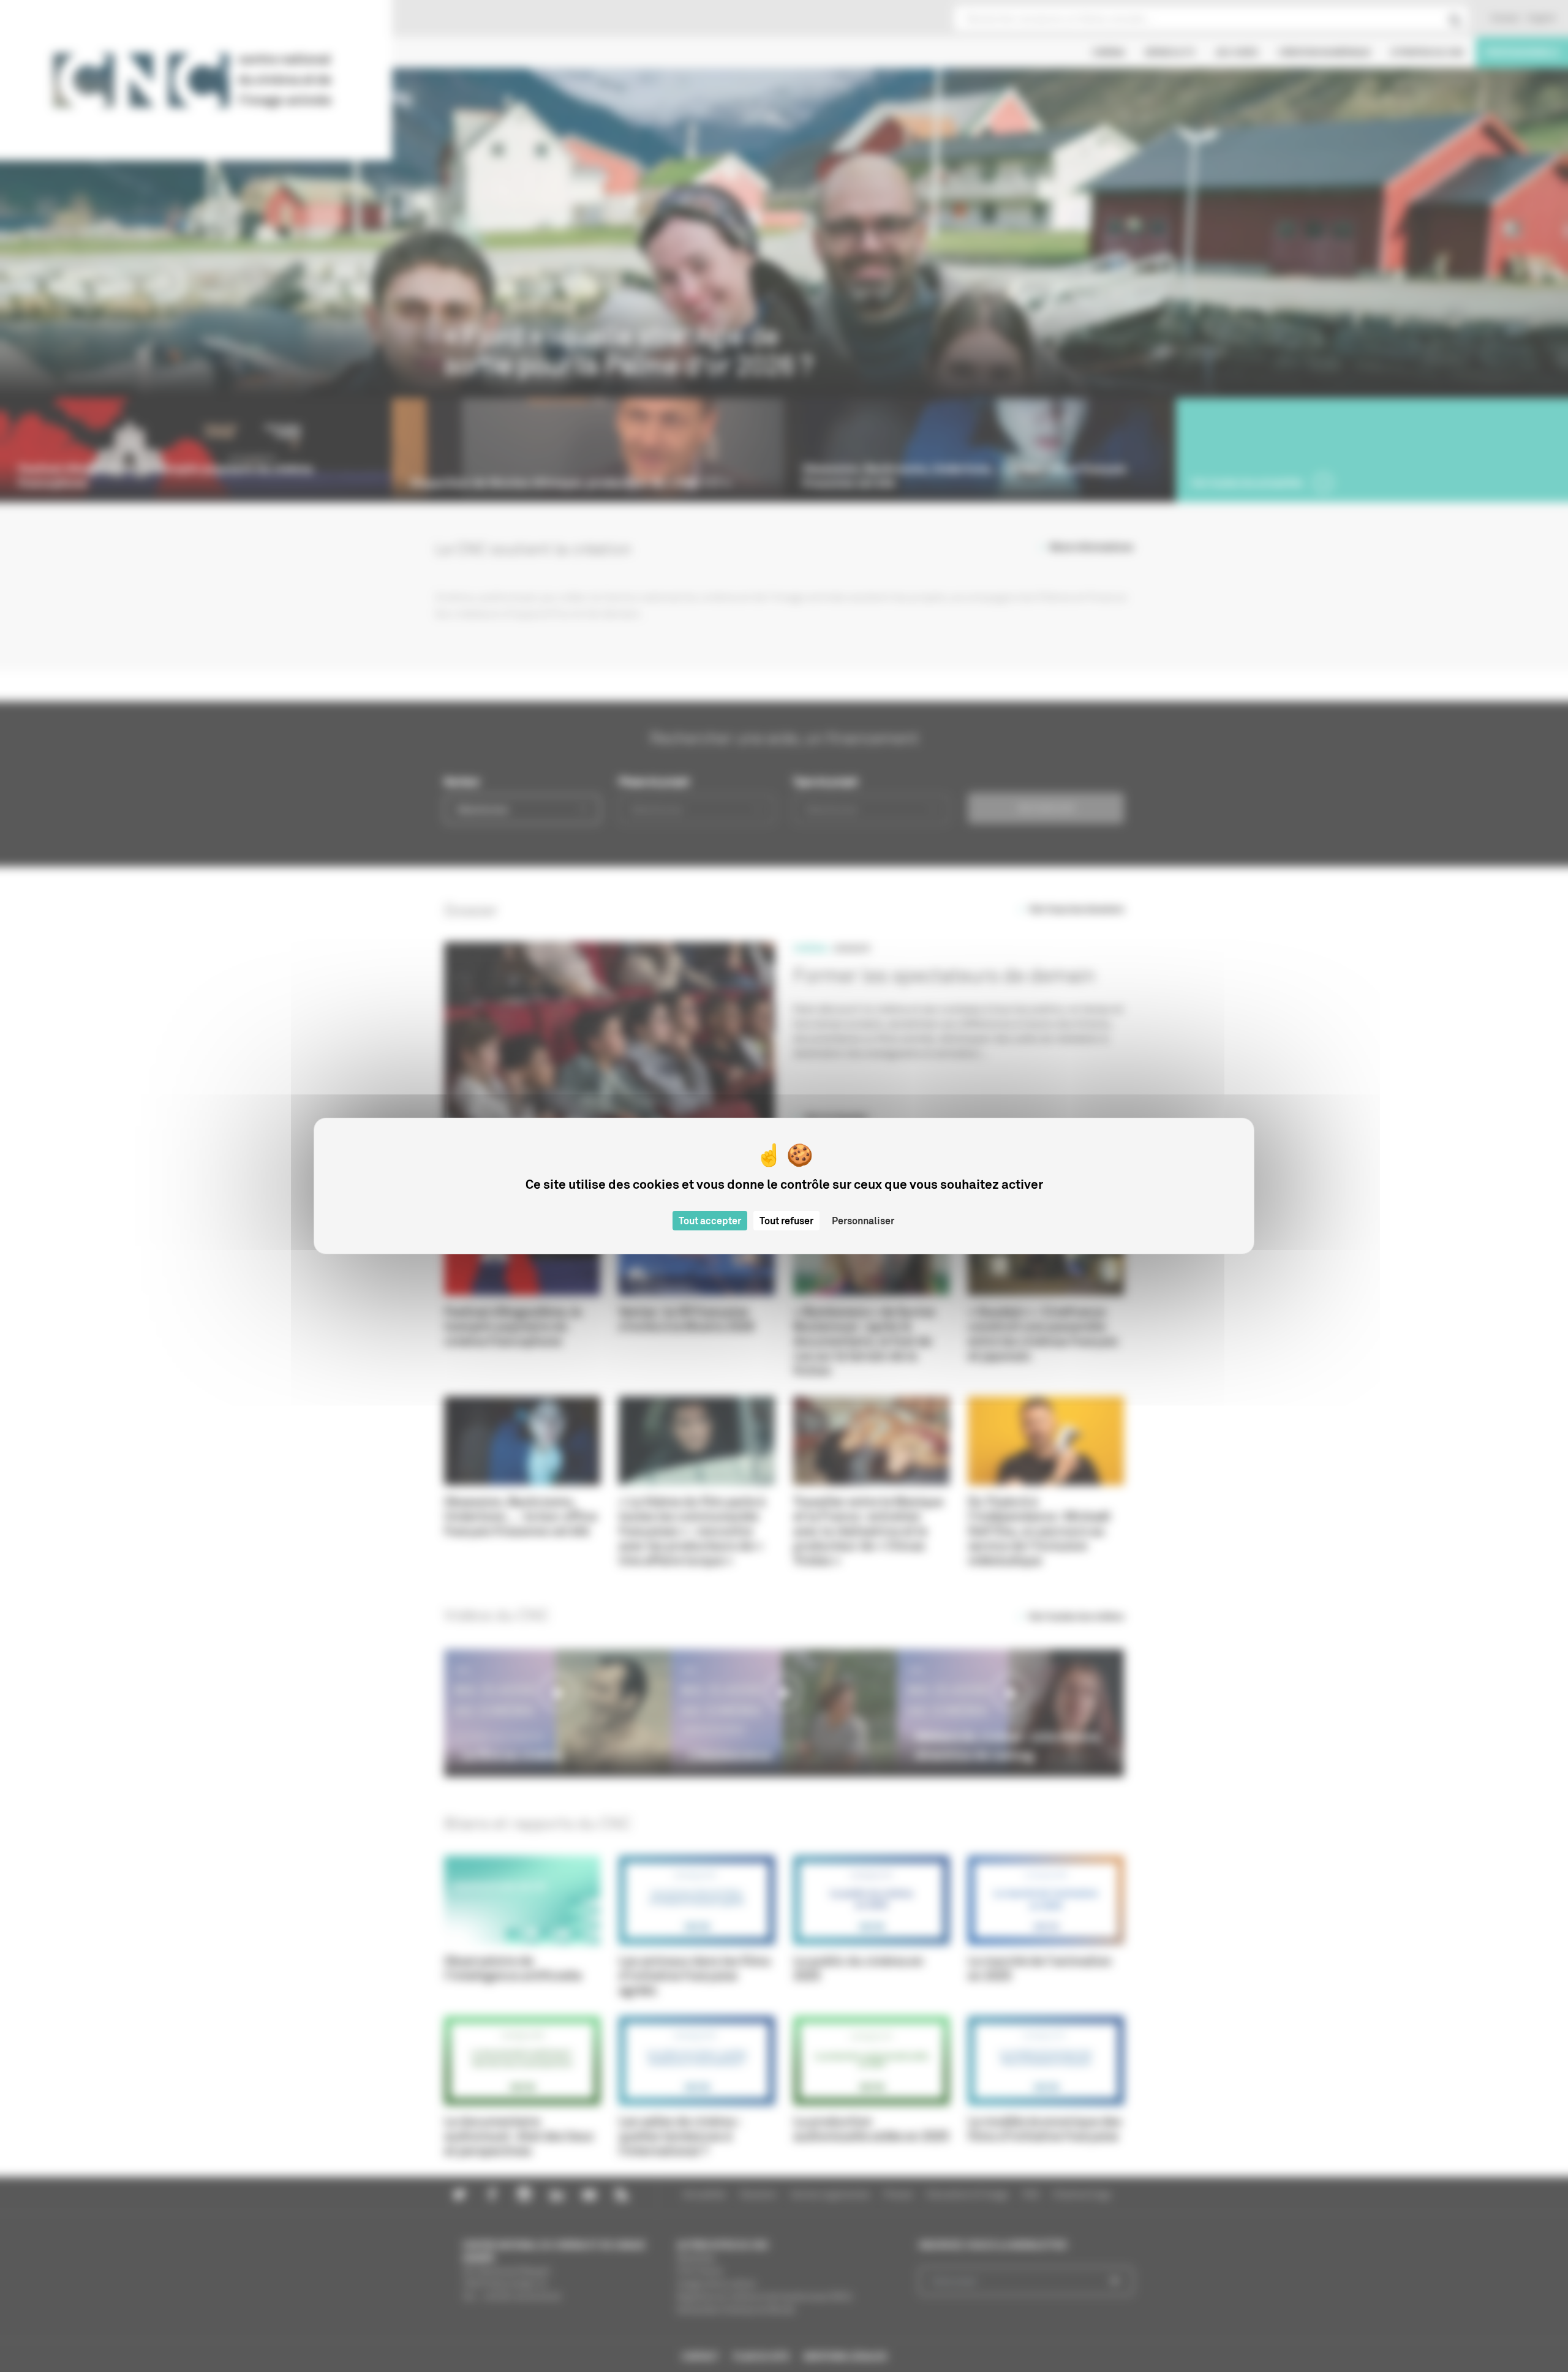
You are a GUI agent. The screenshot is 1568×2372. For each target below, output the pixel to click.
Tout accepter (710, 1221)
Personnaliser (863, 1221)
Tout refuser (786, 1221)
